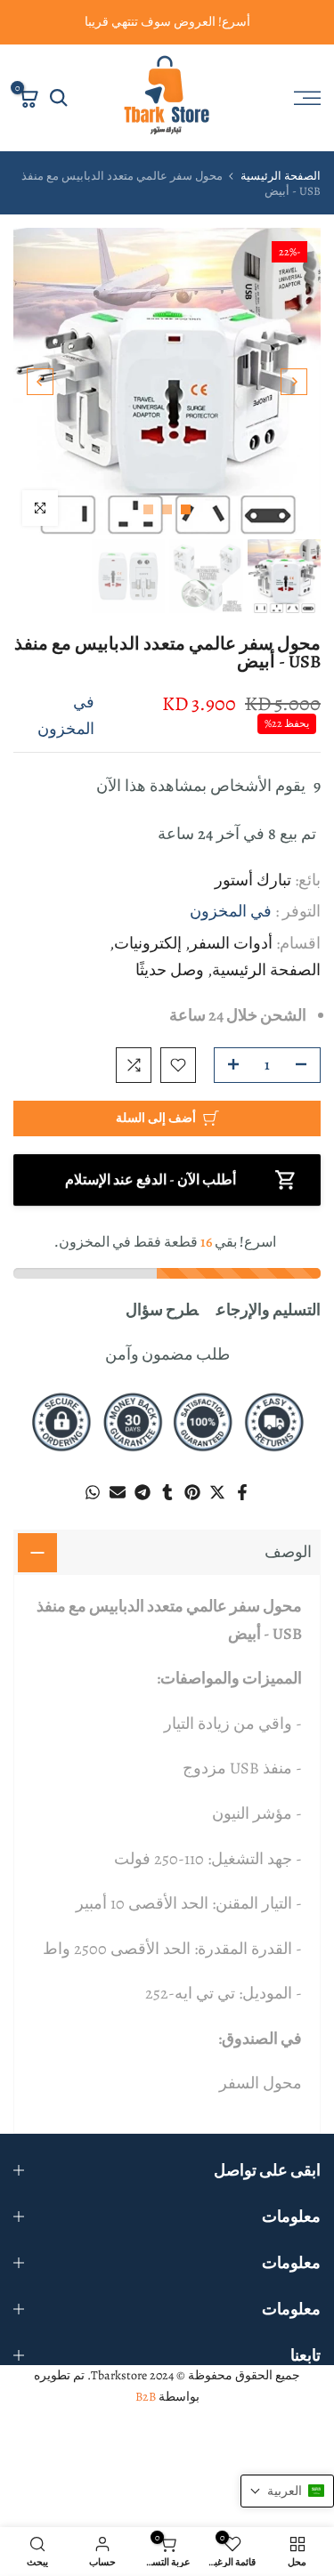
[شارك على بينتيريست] (192, 1508)
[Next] (40, 397)
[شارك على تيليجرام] (143, 1508)
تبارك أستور (253, 895)
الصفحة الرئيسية (281, 192)
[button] (287, 2506)
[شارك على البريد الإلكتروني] (118, 1508)
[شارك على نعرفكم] (167, 1508)
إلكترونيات (148, 958)
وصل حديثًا (170, 986)
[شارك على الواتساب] (93, 1508)
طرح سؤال (162, 1325)
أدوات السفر (231, 958)
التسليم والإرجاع (269, 1325)
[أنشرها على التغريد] (217, 1508)
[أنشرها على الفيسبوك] (242, 1508)
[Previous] (294, 397)
